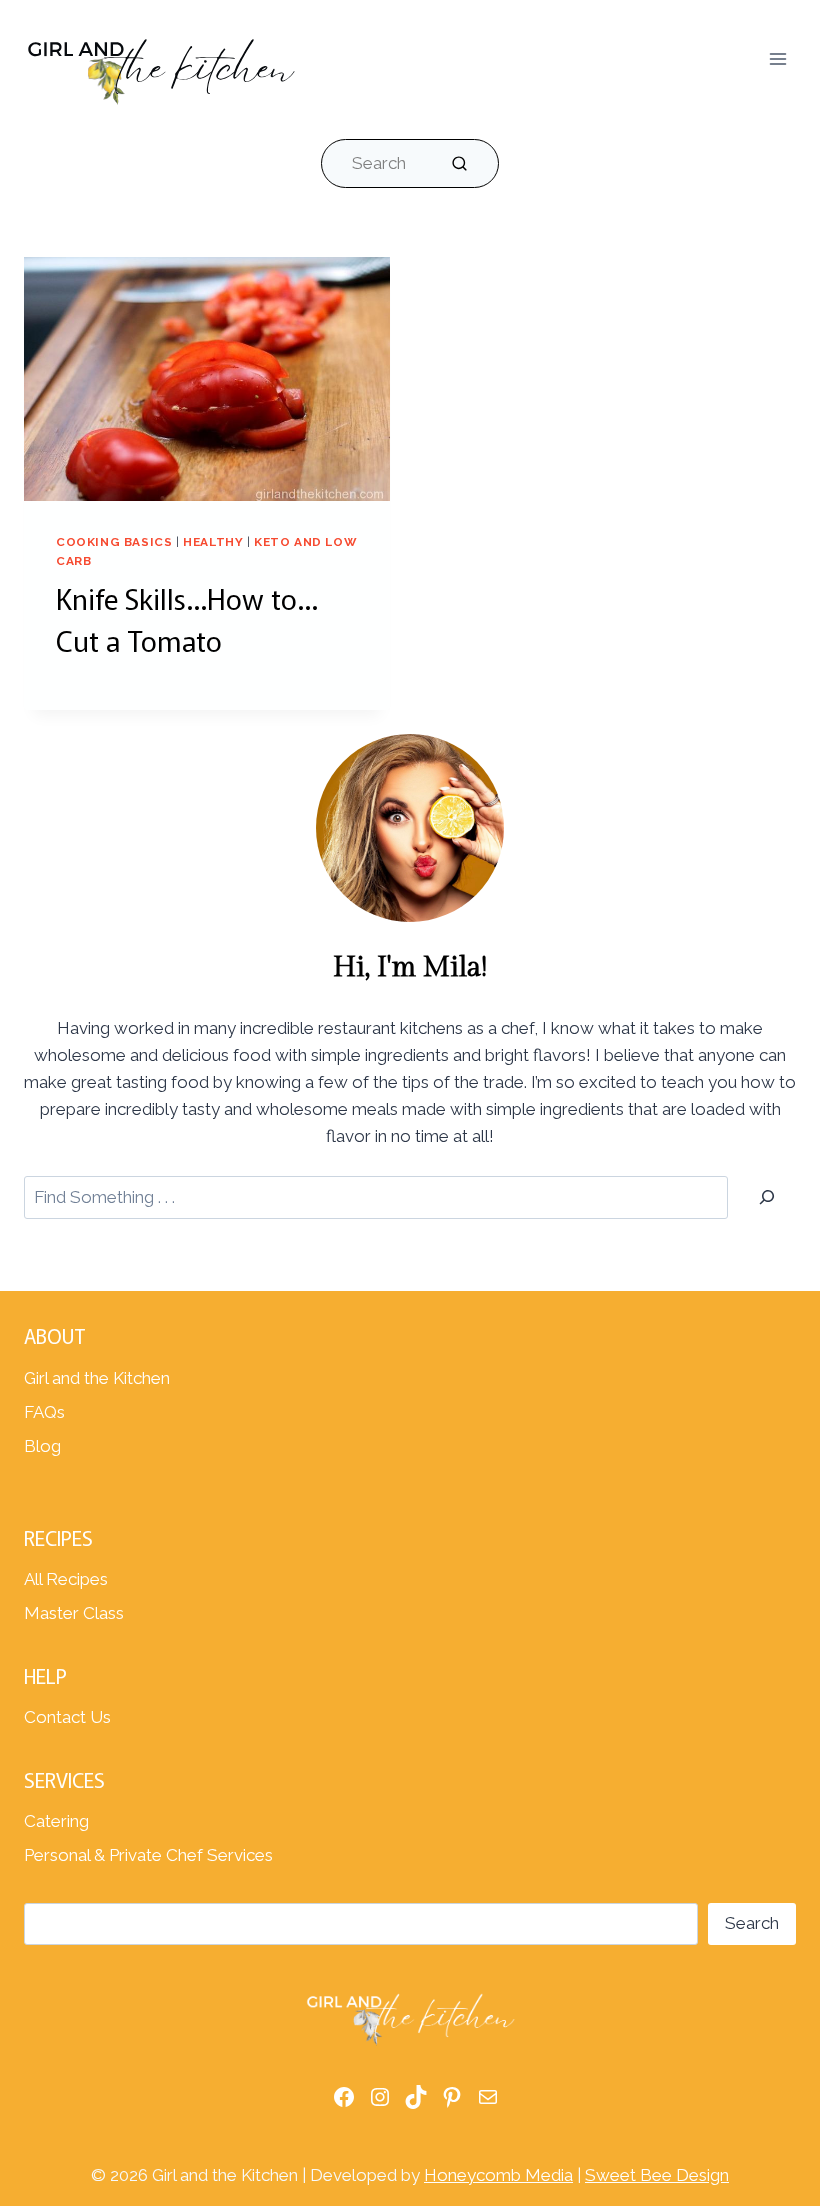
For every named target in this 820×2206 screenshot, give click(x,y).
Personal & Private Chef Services (148, 1855)
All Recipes (66, 1579)
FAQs (44, 1412)
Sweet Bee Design (657, 2175)
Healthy (213, 542)
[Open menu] (777, 58)
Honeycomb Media (498, 2175)
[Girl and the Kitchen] (160, 66)
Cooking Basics (114, 542)
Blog (42, 1446)
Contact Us (67, 1717)
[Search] (767, 1197)
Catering (56, 1821)
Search (752, 1923)
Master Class (74, 1613)
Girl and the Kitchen (97, 1378)
